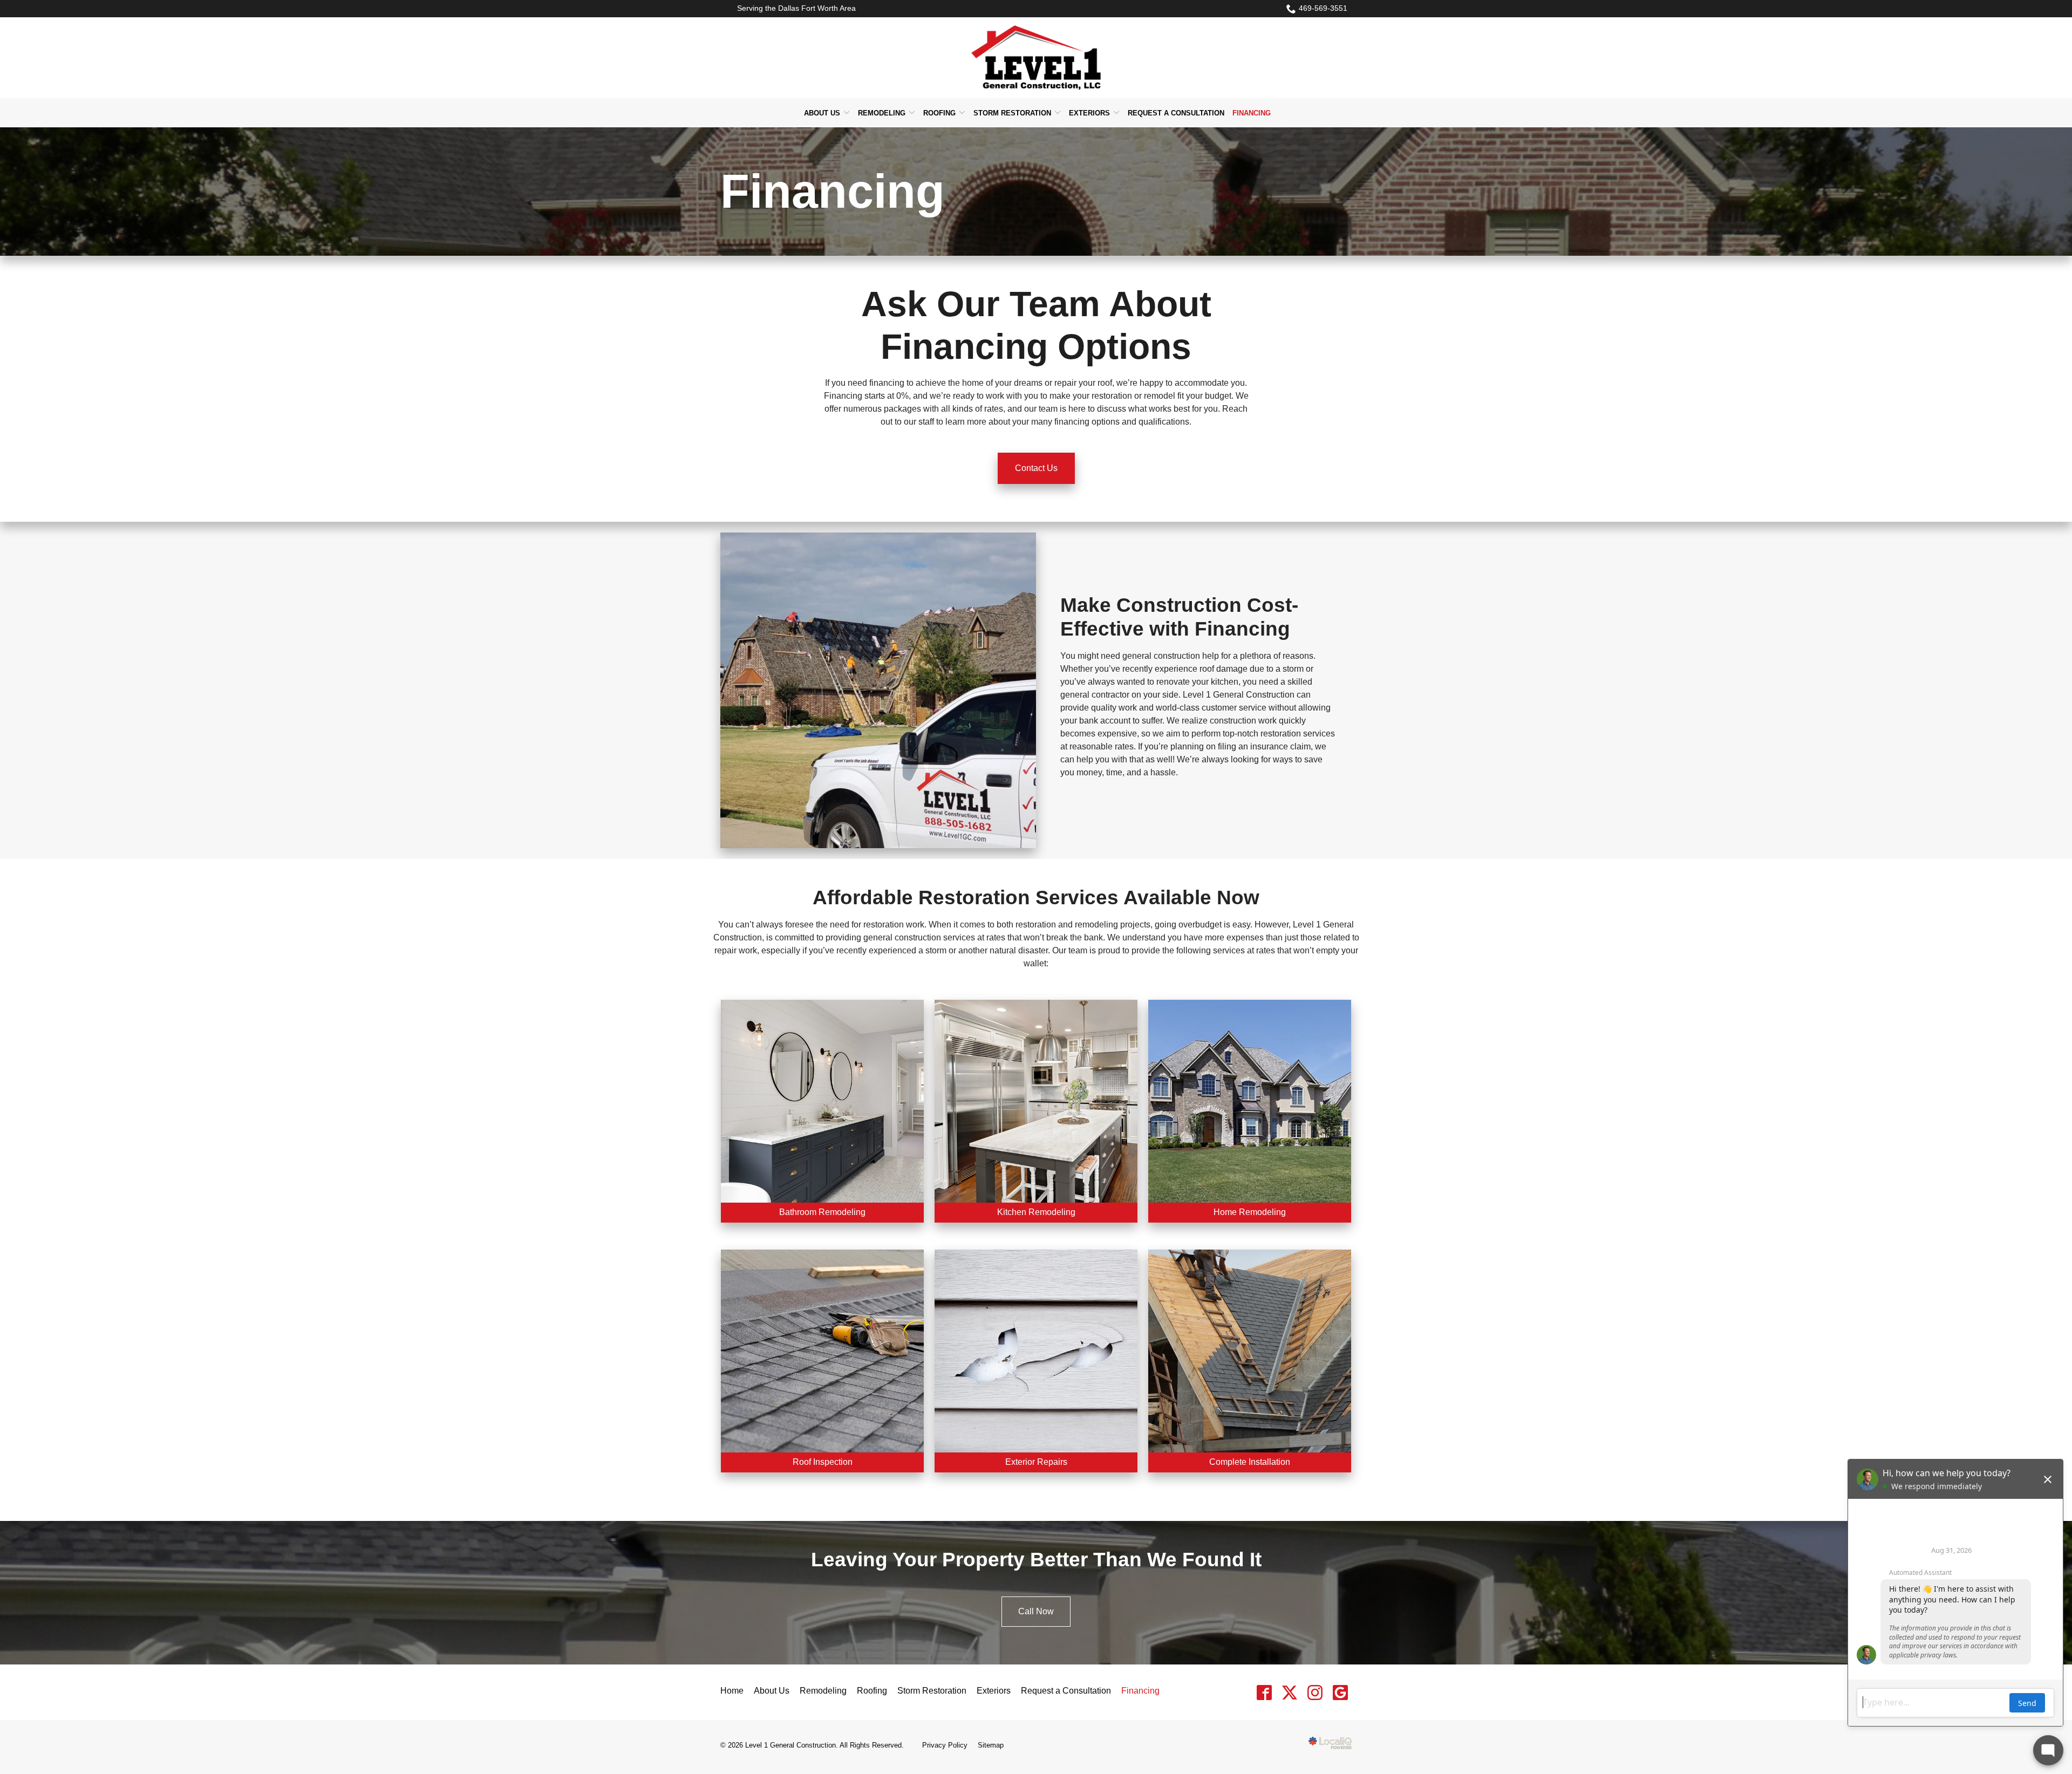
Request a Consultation (1176, 113)
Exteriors (1089, 113)
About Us (822, 113)
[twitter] (1289, 1692)
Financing (1252, 113)
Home (732, 1691)
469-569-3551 (1323, 8)
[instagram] (1315, 1692)
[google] (1340, 1692)
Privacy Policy (945, 1745)
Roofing (939, 113)
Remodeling (882, 113)
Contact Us (1036, 468)
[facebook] (1264, 1692)
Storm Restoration (1012, 113)
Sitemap (991, 1745)
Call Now (1036, 1611)
